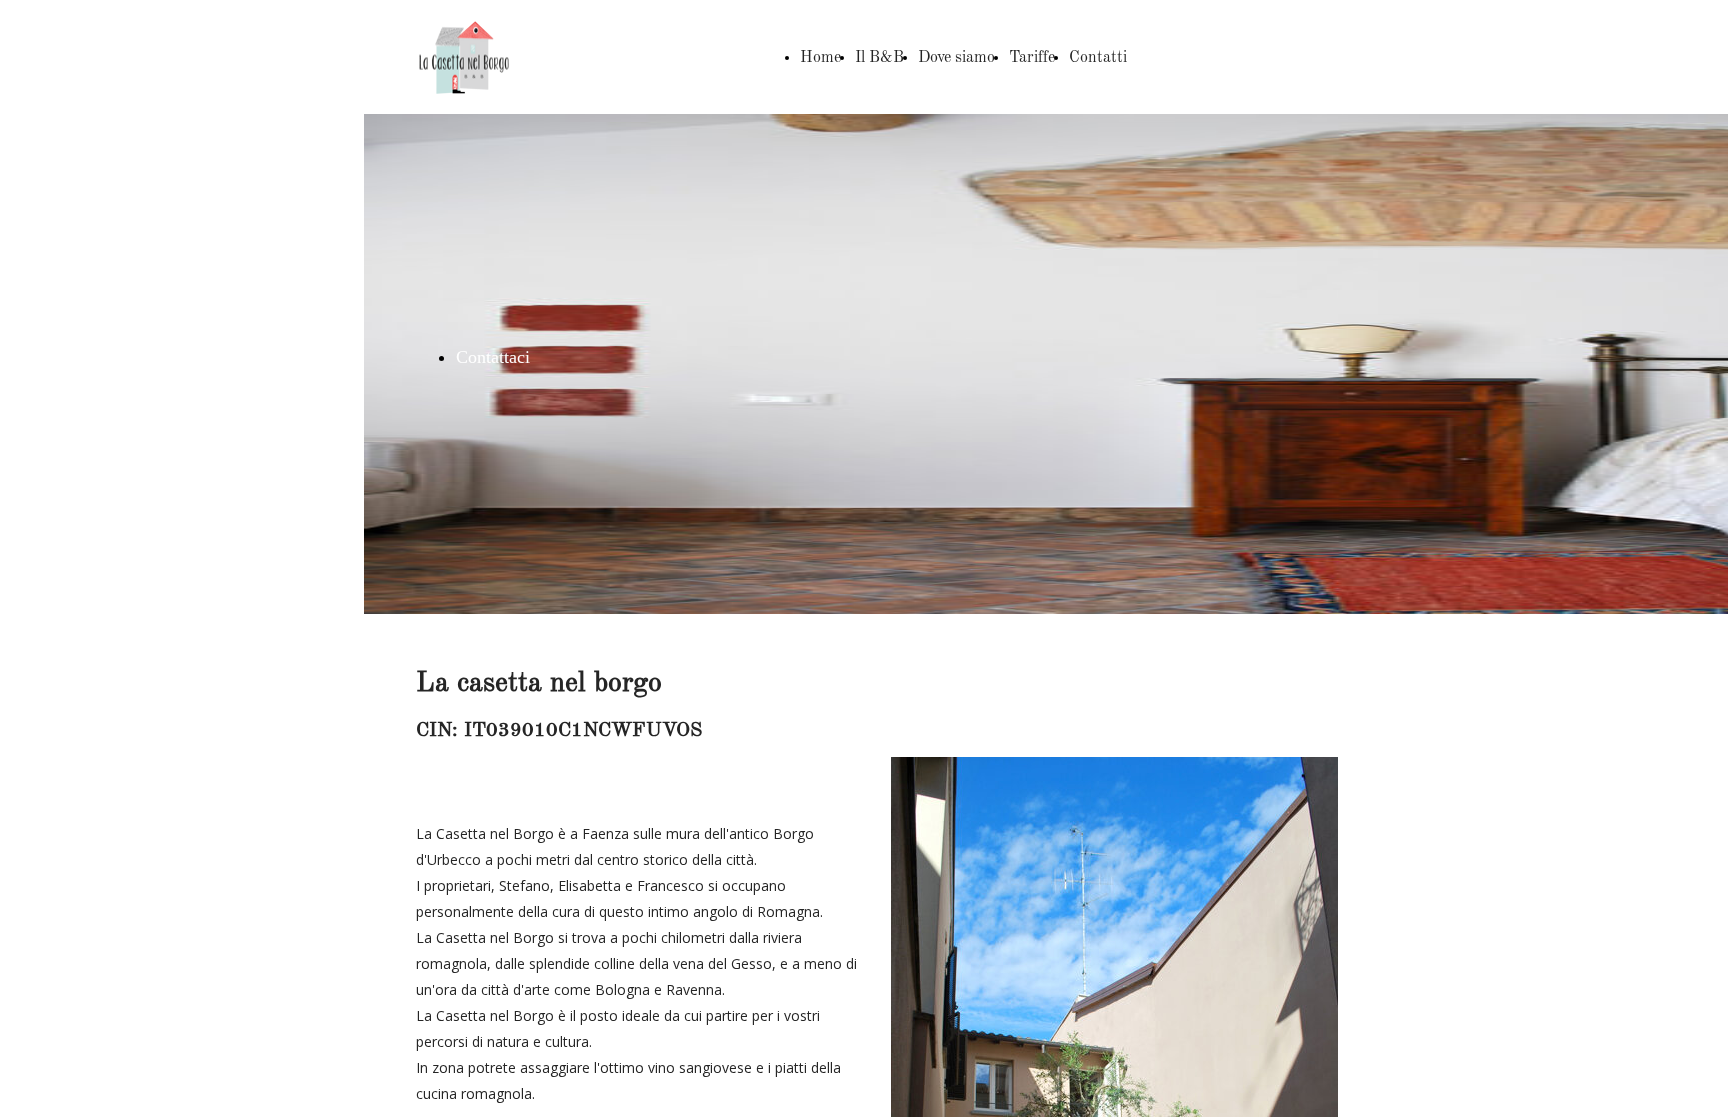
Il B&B (879, 58)
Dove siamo (956, 58)
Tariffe (1032, 58)
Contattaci (493, 357)
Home (820, 58)
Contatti (1098, 58)
